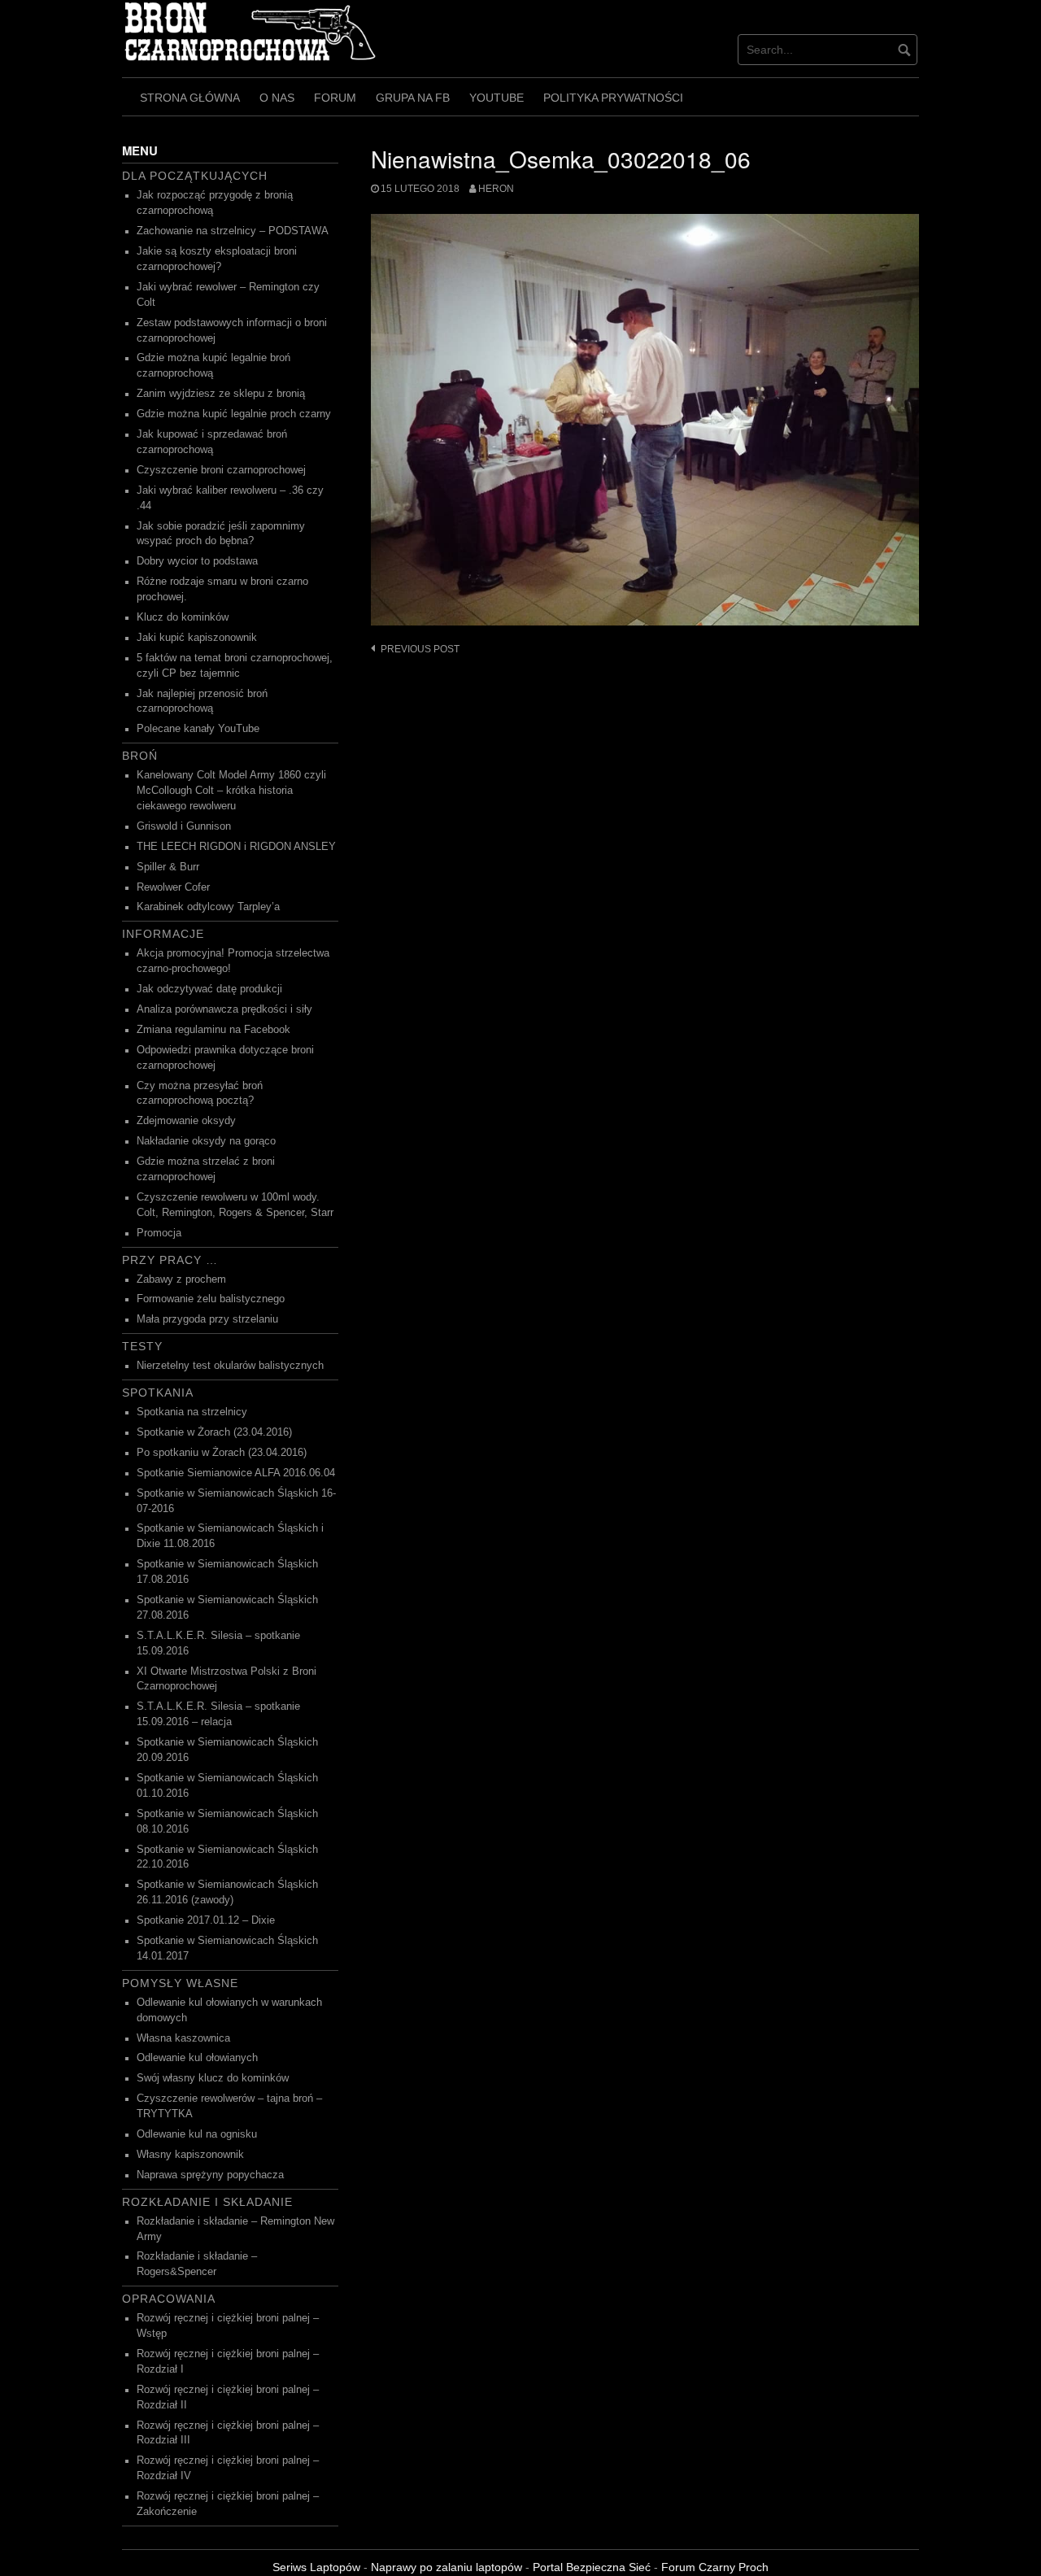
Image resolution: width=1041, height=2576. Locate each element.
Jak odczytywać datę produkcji (209, 989)
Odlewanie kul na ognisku (197, 2134)
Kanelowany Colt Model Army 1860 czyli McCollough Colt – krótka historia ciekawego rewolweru (231, 791)
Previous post (420, 649)
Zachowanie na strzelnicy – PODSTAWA (233, 231)
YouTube (497, 98)
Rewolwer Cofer (173, 887)
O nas (277, 98)
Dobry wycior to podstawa (197, 561)
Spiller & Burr (168, 867)
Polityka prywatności (613, 98)
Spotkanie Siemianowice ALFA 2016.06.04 (236, 1473)
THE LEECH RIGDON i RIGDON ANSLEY (236, 847)
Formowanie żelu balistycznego (211, 1299)
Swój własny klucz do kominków (213, 2078)
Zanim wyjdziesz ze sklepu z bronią (221, 394)
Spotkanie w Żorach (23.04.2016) (214, 1432)
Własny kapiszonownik (190, 2155)
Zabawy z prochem (181, 1279)
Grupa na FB (413, 98)
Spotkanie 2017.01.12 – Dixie (206, 1920)
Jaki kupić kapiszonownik (197, 638)
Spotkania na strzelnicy (192, 1412)
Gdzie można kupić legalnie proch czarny (234, 414)
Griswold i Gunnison (184, 826)
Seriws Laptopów (316, 2567)
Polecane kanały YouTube (198, 729)
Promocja (159, 1233)
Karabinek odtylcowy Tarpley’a (208, 907)
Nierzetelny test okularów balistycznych (230, 1366)
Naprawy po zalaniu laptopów (446, 2567)
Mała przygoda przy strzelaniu (207, 1319)
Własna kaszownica (183, 2038)
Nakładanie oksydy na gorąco (206, 1141)
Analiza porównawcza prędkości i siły (224, 1009)
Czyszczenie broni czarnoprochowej (221, 470)
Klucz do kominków (183, 617)
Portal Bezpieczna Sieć (592, 2567)
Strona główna (190, 98)
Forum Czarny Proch (715, 2567)
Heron (496, 189)
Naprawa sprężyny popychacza (210, 2175)
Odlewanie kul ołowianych (197, 2058)
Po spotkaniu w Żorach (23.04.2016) (222, 1453)
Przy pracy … (170, 1260)
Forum (335, 98)
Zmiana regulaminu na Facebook (213, 1030)
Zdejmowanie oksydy (186, 1121)
